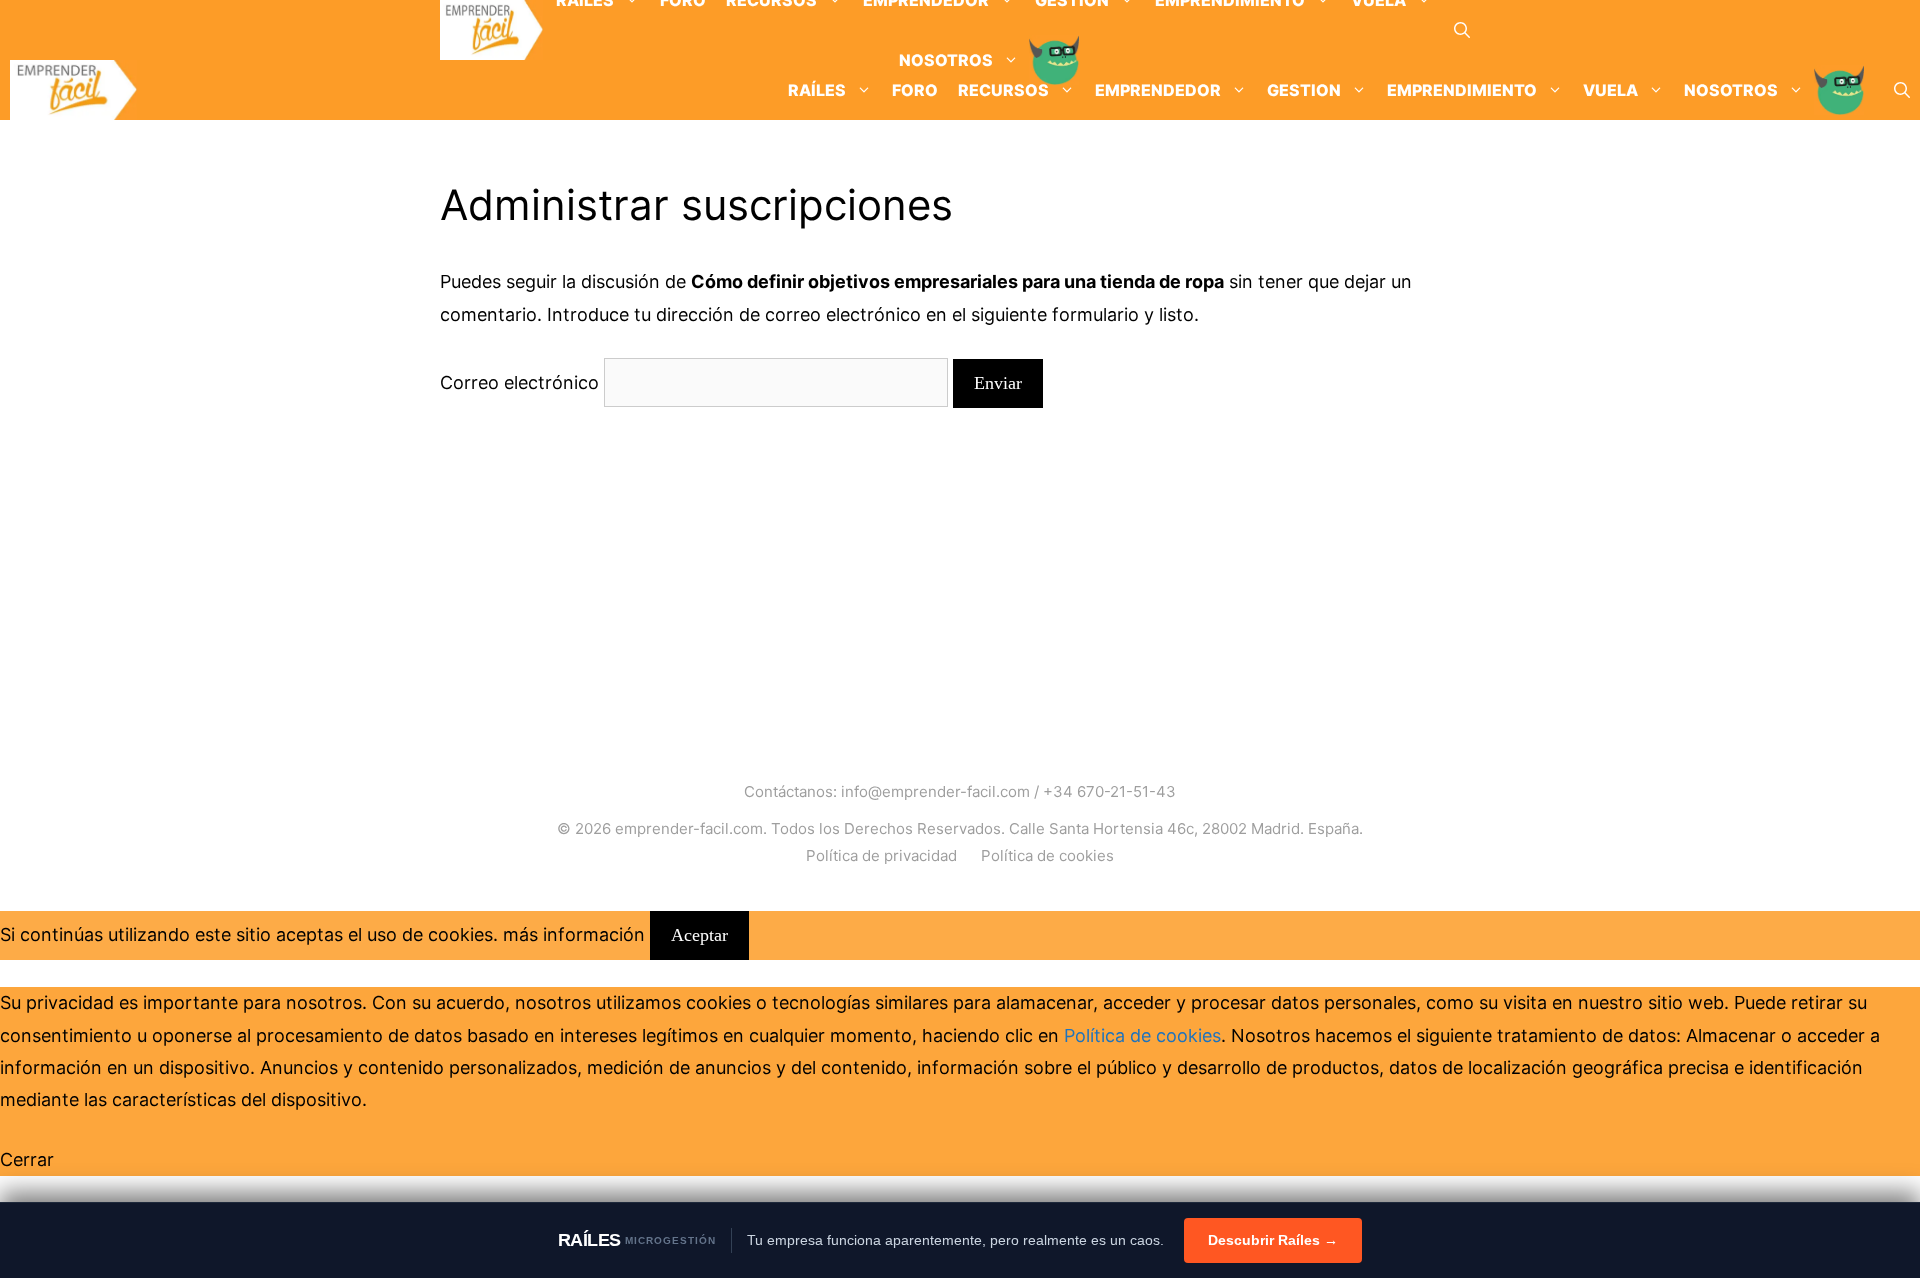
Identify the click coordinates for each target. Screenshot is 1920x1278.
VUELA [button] (1610, 90)
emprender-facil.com (689, 828)
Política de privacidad (881, 855)
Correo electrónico (519, 382)
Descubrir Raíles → (1273, 1240)
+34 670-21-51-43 (1109, 791)
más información (574, 934)
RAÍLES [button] (817, 90)
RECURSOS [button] (1003, 90)
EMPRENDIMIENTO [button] (1462, 90)
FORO (915, 90)
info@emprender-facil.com (935, 791)
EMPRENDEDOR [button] (1158, 90)
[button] (1462, 30)
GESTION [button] (1304, 90)
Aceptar (699, 935)
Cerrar (27, 1159)
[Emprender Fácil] (491, 30)
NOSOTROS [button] (1731, 90)
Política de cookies (1047, 855)
